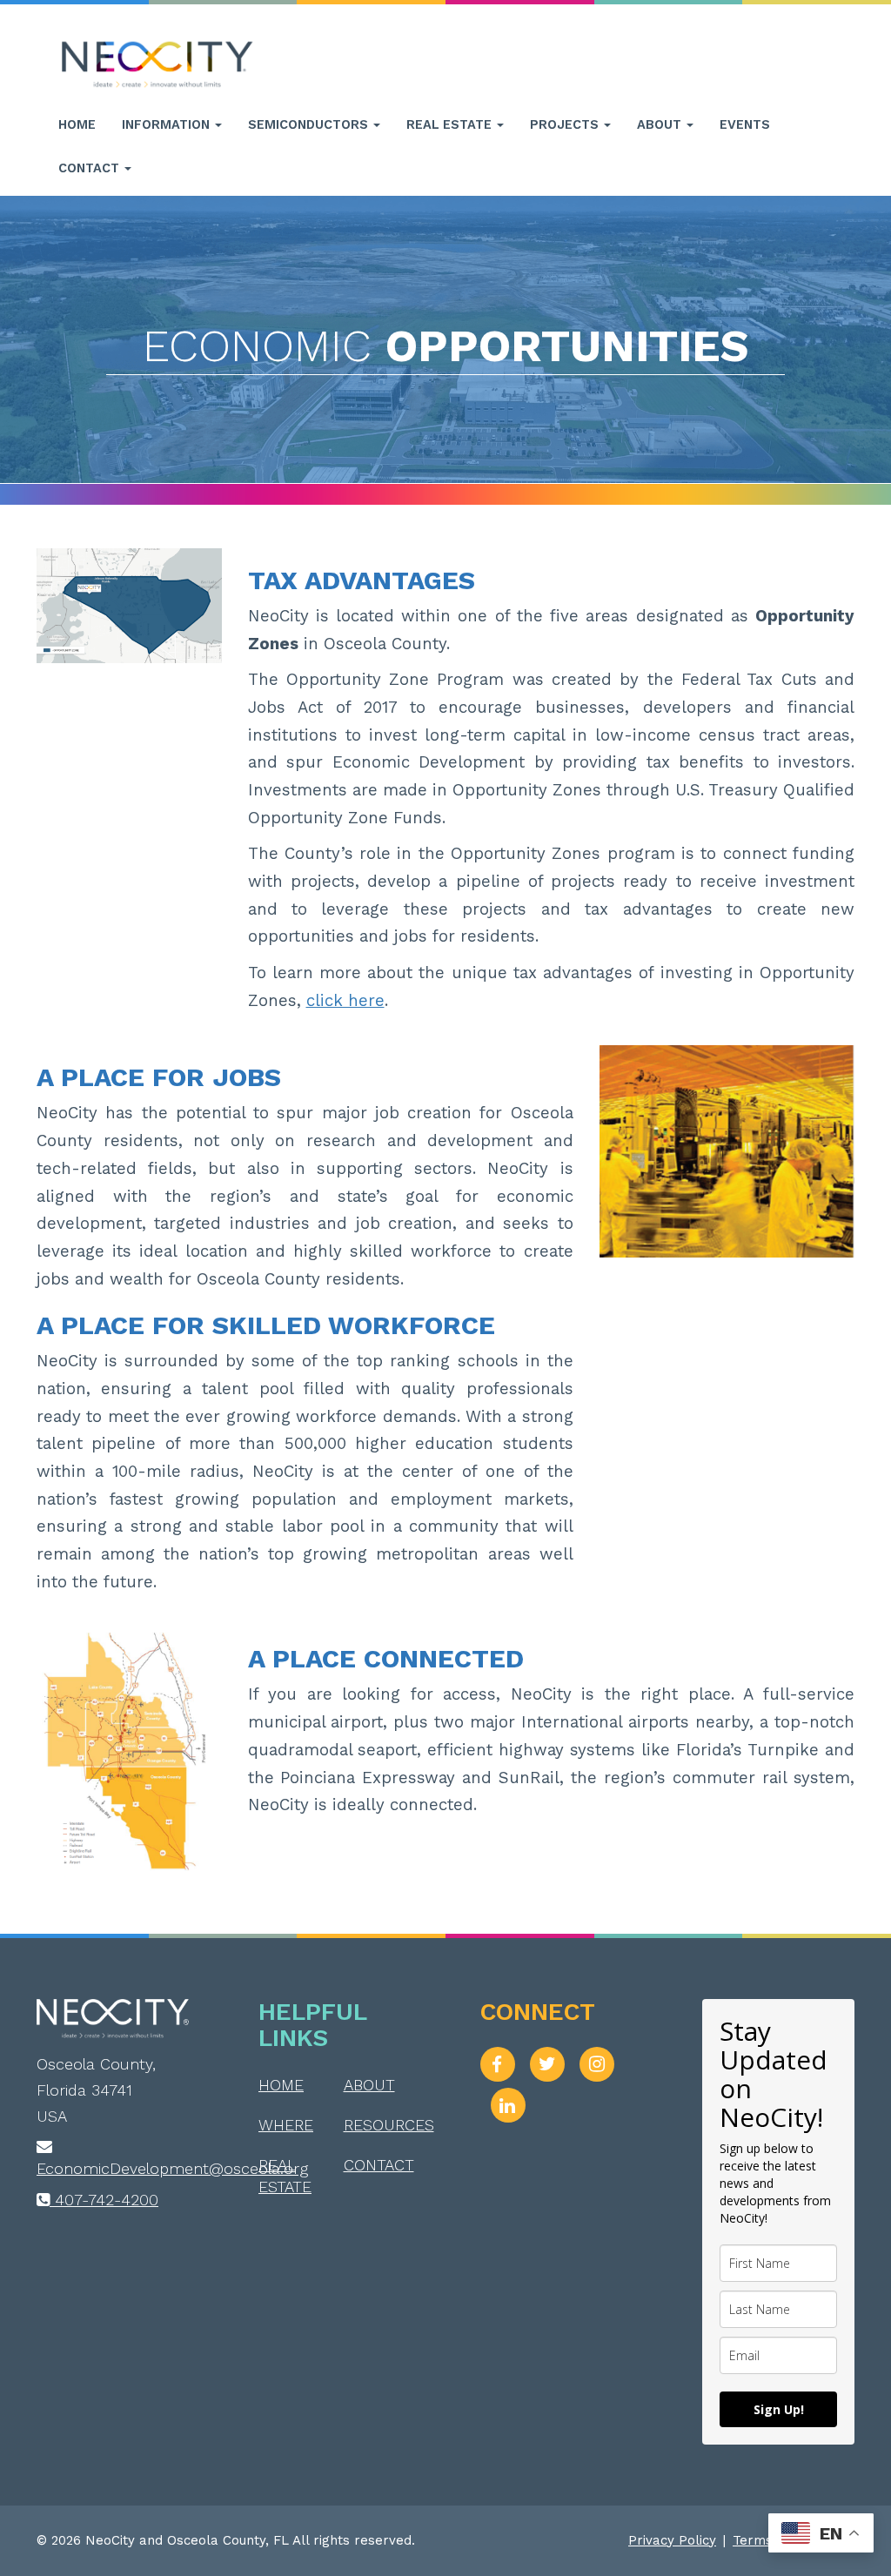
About (661, 124)
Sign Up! (779, 2409)
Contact (90, 168)
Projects (566, 124)
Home (77, 124)
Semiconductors (310, 124)
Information (167, 124)
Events (745, 124)
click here (345, 1001)
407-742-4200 (104, 2200)
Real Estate (451, 124)
